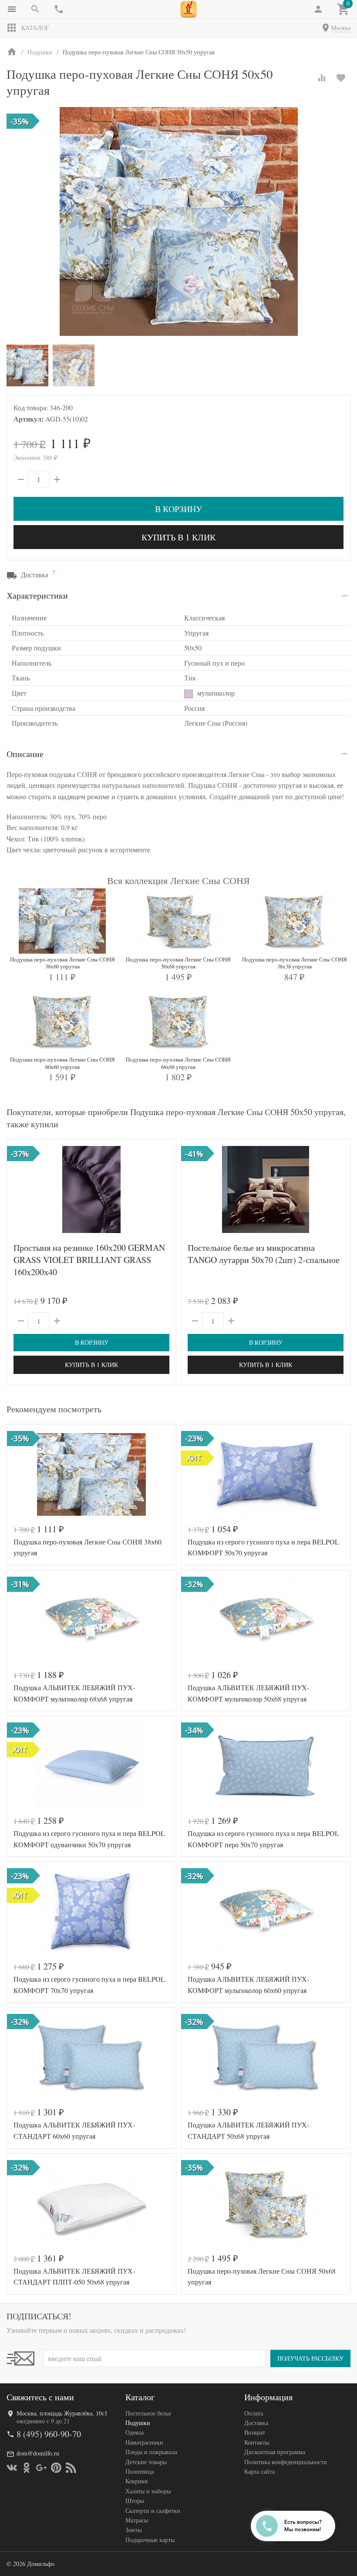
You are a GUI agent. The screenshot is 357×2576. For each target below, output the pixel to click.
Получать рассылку (310, 2358)
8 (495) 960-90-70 (49, 2434)
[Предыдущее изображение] (19, 1189)
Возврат (255, 2432)
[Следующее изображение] (164, 1189)
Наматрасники (144, 2442)
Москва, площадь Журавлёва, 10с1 (62, 2413)
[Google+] (41, 2468)
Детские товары (146, 2462)
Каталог (35, 28)
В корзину (178, 509)
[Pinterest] (56, 2468)
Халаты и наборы (148, 2491)
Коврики (137, 2481)
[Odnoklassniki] (27, 2468)
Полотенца (140, 2471)
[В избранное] (341, 78)
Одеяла (135, 2432)
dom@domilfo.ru (38, 2453)
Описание (25, 754)
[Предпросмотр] (91, 1189)
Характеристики (37, 595)
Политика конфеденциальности (286, 2462)
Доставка (256, 2423)
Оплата (254, 2413)
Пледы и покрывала (151, 2452)
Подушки (138, 2423)
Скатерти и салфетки (153, 2511)
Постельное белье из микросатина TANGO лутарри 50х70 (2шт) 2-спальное (264, 1254)
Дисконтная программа (275, 2452)
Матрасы (137, 2520)
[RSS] (71, 2468)
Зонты (133, 2530)
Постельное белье (148, 2413)
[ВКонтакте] (12, 2468)
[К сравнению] (322, 78)
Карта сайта (259, 2471)
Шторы (135, 2501)
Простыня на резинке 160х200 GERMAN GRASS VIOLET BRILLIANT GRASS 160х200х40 (89, 1260)
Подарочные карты (150, 2540)
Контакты (257, 2442)
